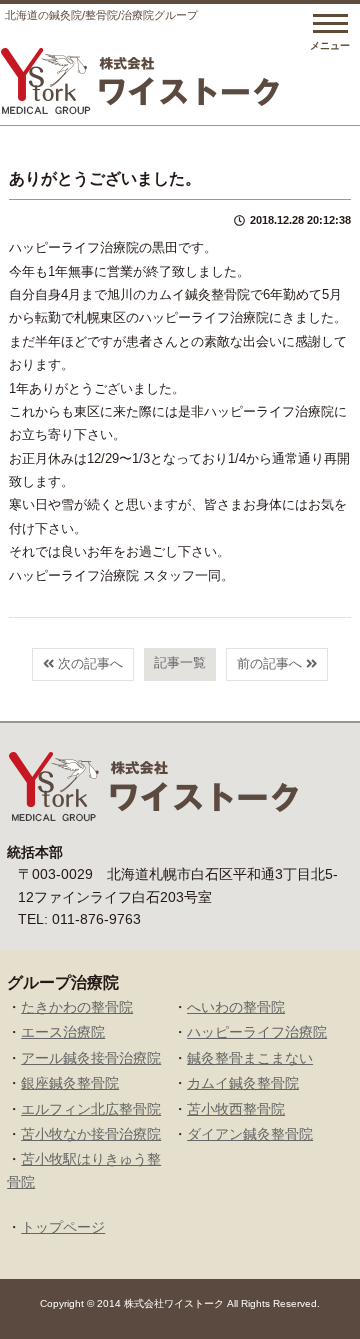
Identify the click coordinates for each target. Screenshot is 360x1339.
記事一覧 (180, 662)
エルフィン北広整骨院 (91, 1109)
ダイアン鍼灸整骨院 (250, 1134)
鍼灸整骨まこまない (250, 1058)
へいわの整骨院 (236, 1007)
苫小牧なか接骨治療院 (91, 1134)
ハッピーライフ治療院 (257, 1032)
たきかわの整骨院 (77, 1007)
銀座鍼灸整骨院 (70, 1083)
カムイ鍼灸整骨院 (243, 1083)
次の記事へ (88, 663)
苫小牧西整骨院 (236, 1109)
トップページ (63, 1227)
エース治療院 (63, 1032)
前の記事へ (271, 663)
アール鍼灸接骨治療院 (91, 1058)
